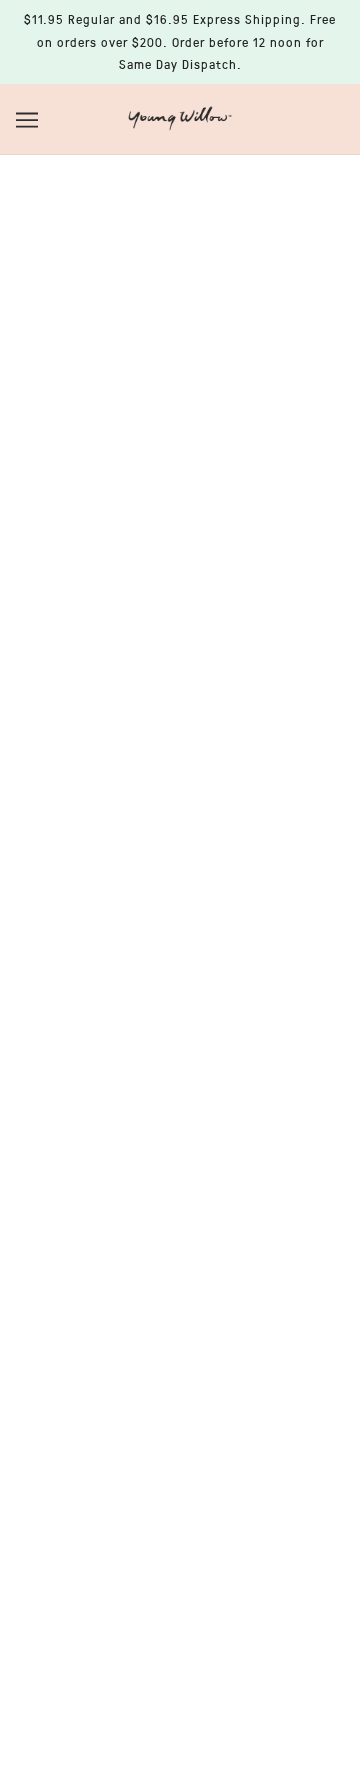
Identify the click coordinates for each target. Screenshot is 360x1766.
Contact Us (180, 1035)
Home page (223, 395)
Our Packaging (180, 1096)
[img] (136, 839)
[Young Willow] (180, 116)
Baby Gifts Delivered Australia (180, 944)
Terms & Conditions (180, 1188)
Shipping (180, 1157)
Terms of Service (180, 1218)
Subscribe (180, 1551)
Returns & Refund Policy (180, 1127)
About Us (180, 1005)
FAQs (180, 1066)
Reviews (180, 974)
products (237, 417)
